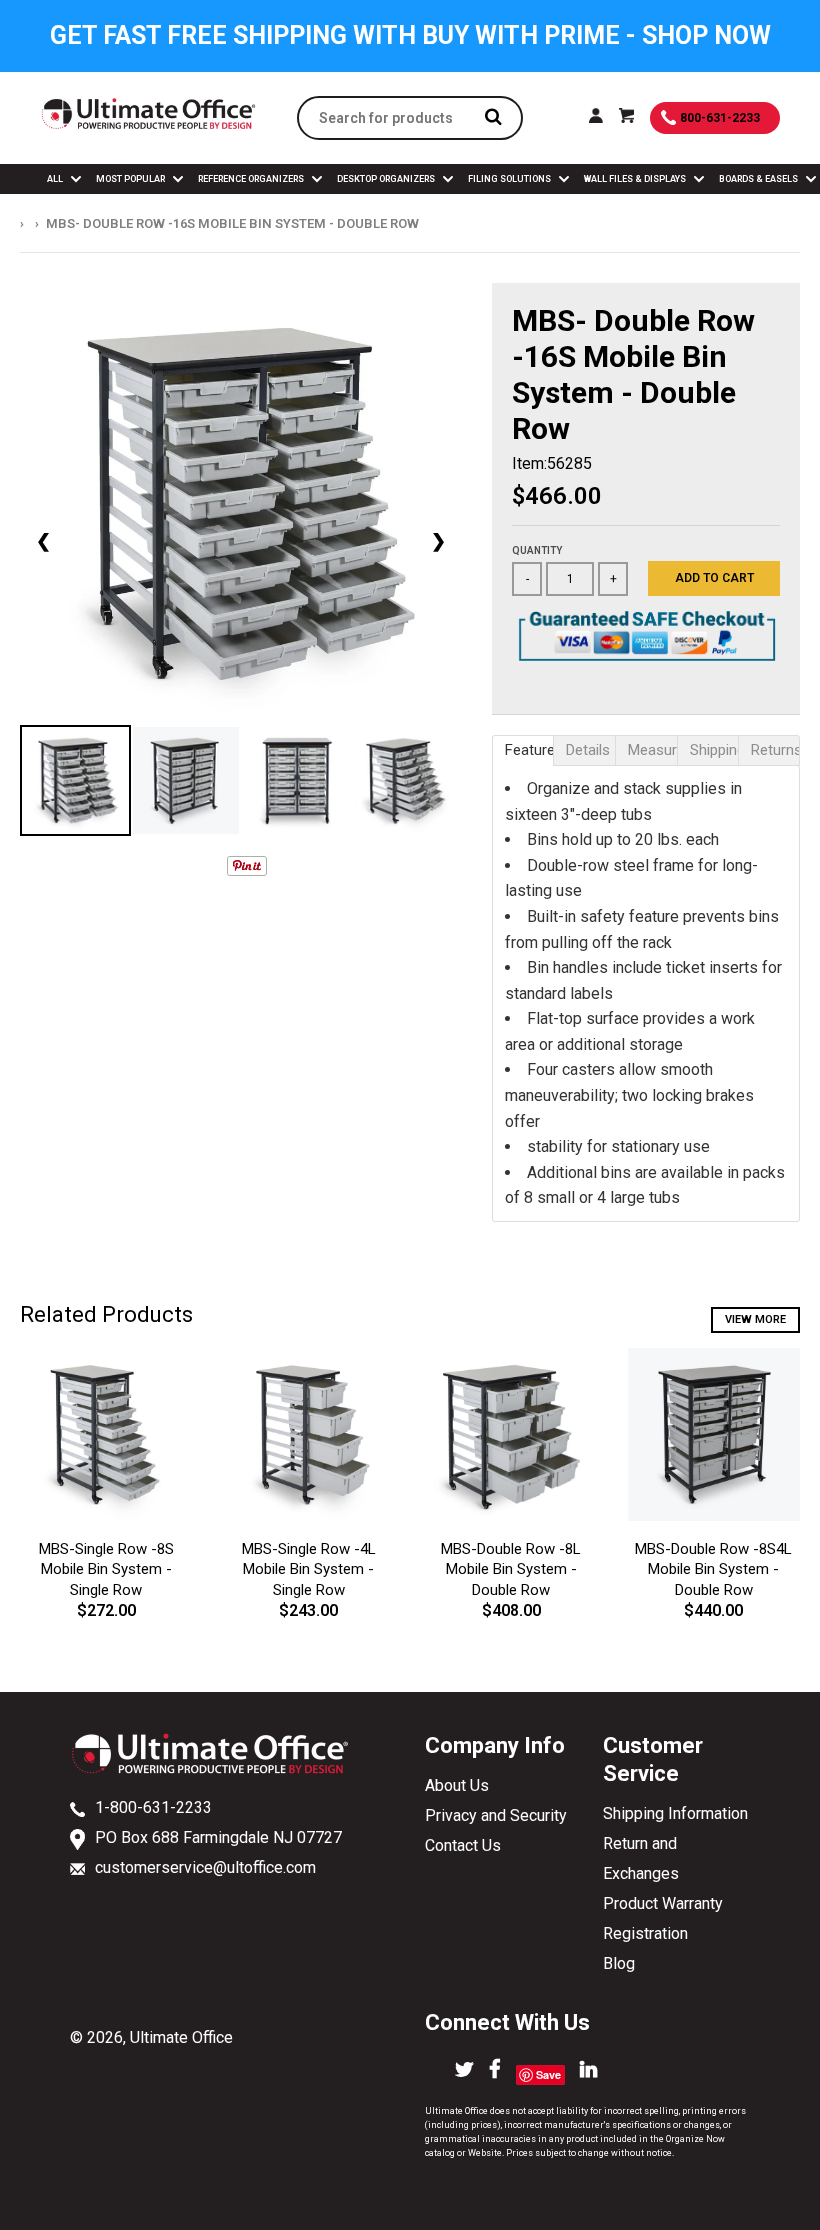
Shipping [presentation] (714, 750)
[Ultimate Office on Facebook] (495, 2071)
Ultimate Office (181, 2037)
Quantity (537, 550)
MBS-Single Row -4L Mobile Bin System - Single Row (309, 1570)
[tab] (523, 750)
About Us (457, 1785)
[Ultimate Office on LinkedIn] (588, 2071)
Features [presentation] (529, 750)
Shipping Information (675, 1813)
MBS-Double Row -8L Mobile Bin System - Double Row (511, 1570)
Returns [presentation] (775, 750)
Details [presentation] (588, 750)
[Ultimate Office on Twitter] (464, 2071)
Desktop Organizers (387, 179)
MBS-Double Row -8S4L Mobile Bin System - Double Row (713, 1570)
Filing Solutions (510, 179)
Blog (619, 1963)
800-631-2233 (720, 118)
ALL (56, 179)
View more (755, 1319)
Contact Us (463, 1845)
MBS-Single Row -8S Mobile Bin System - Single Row (106, 1570)
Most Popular (131, 179)
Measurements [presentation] (652, 750)
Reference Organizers (252, 179)
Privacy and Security (496, 1815)
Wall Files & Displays (636, 179)
